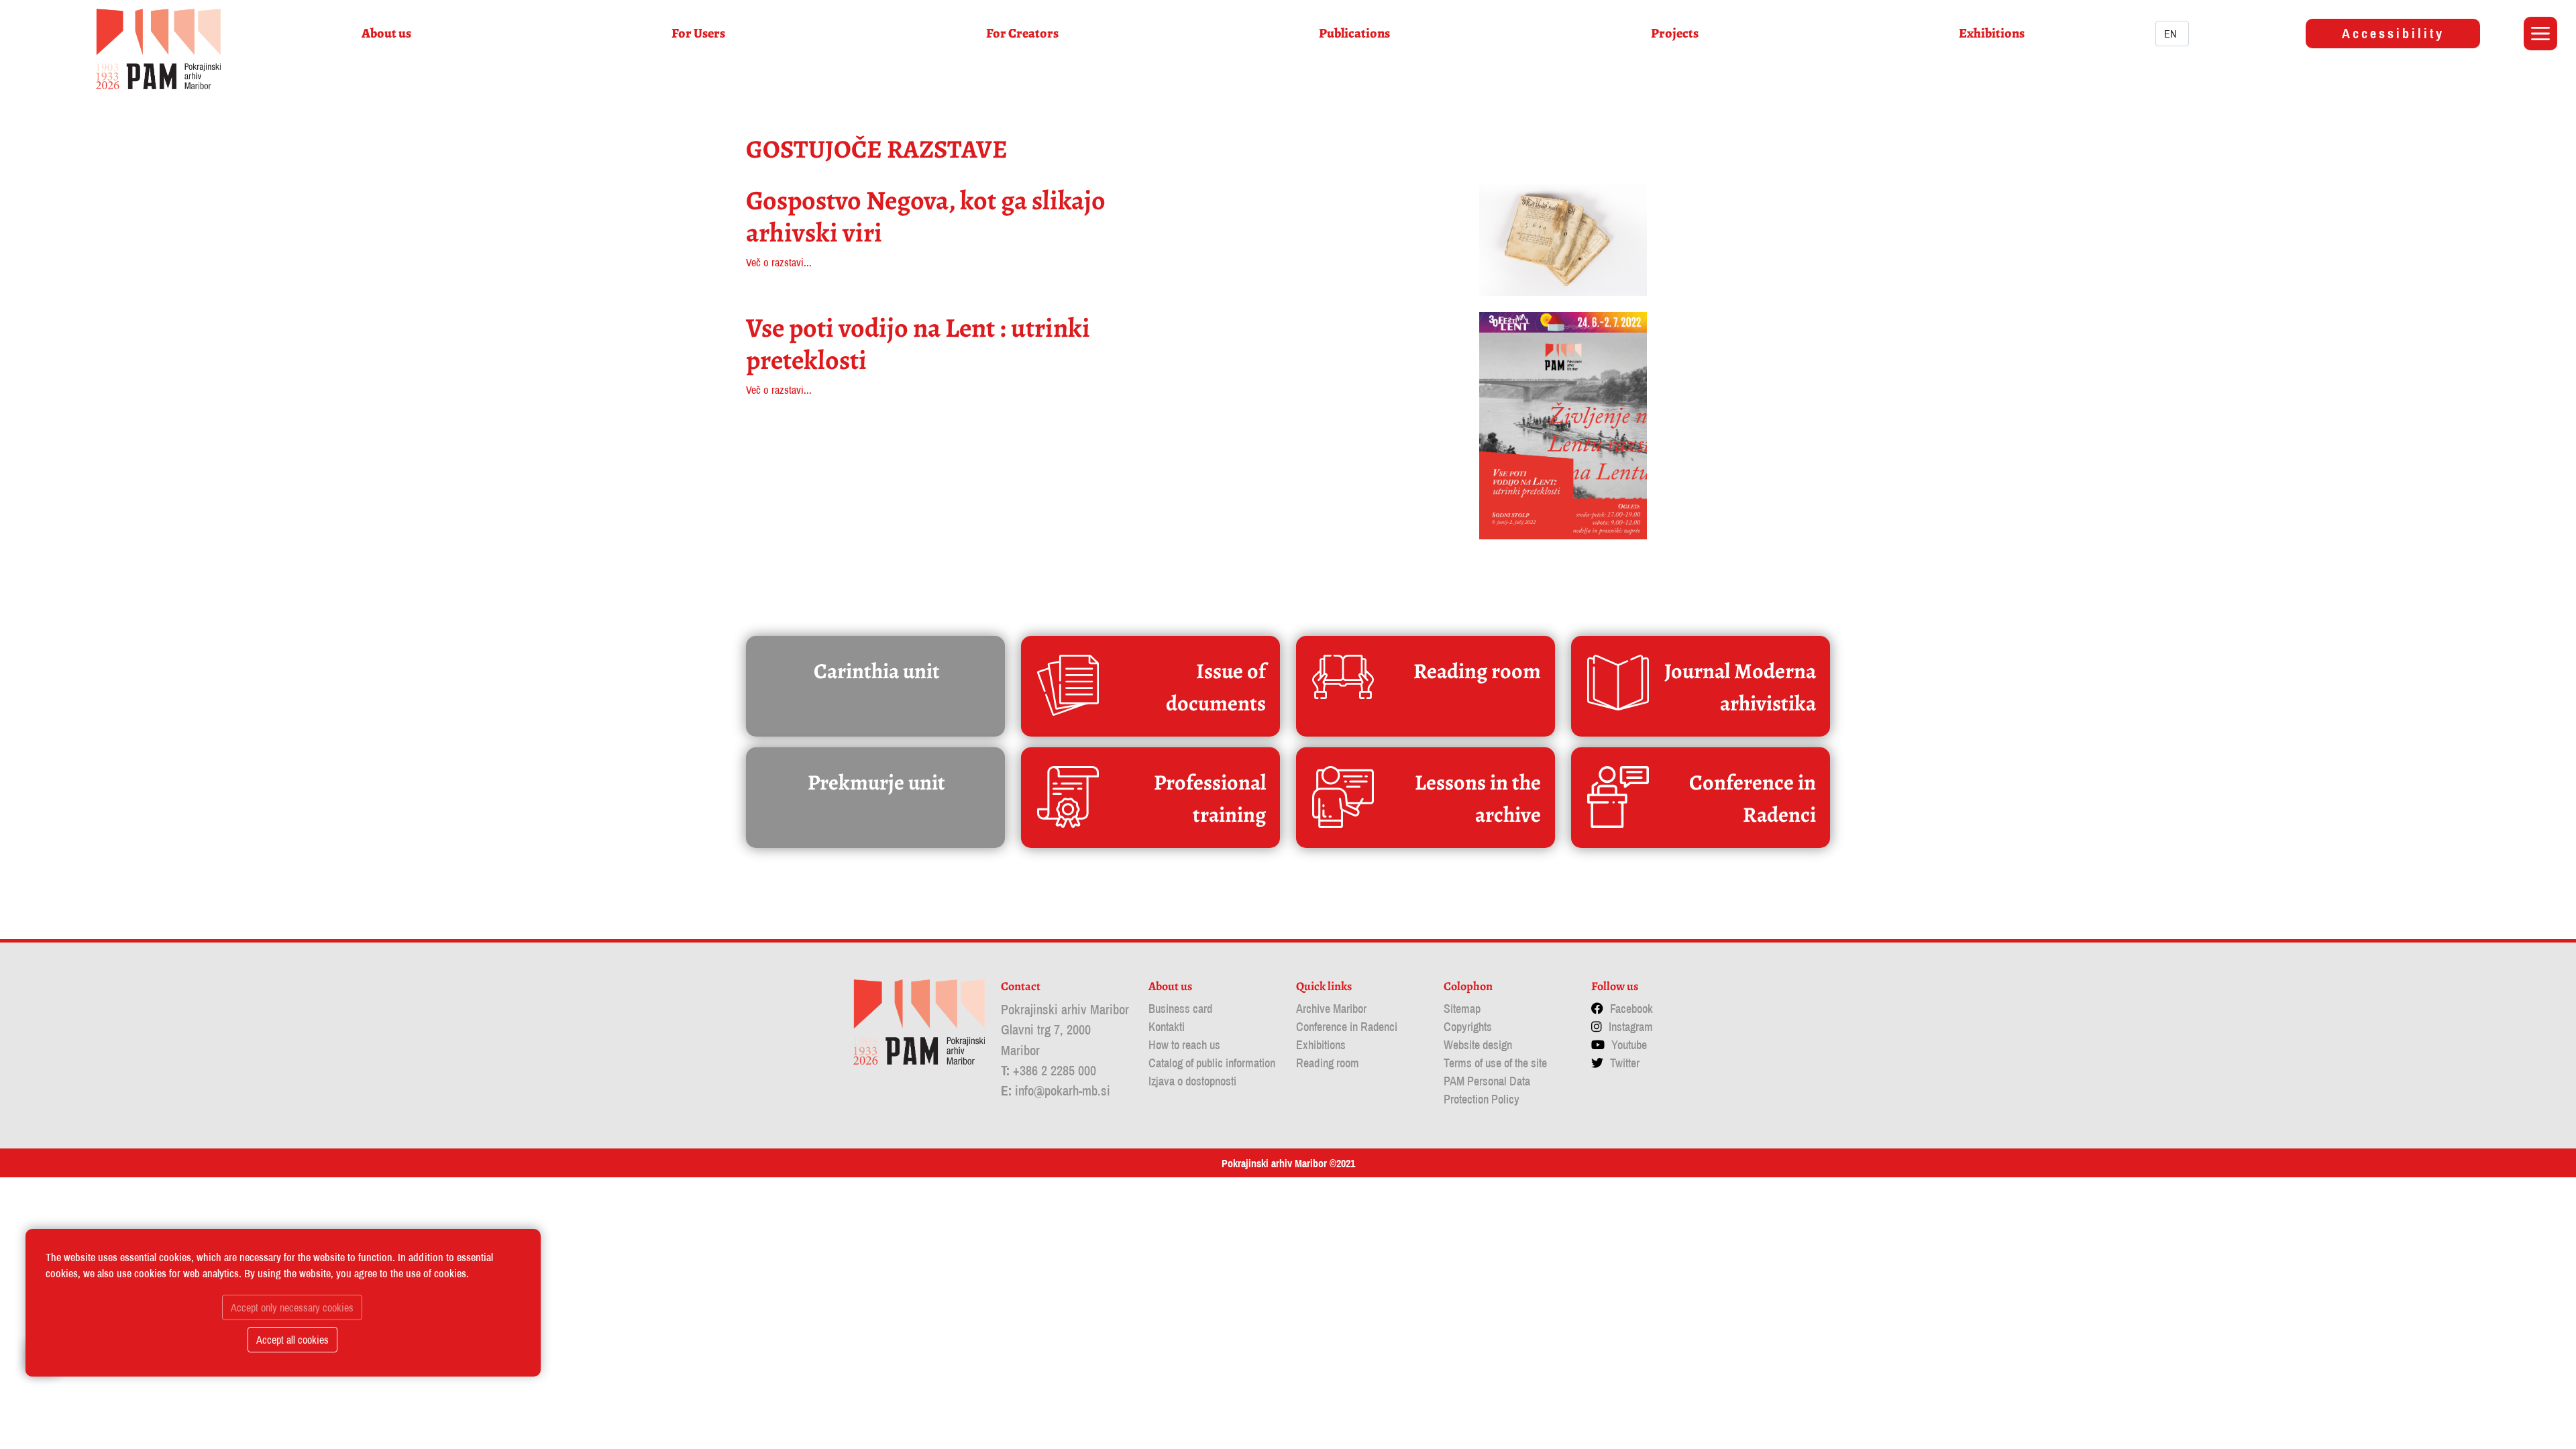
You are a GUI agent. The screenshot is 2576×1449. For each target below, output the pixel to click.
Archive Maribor (1331, 1009)
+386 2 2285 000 (1055, 1070)
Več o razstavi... (779, 262)
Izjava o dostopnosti (1192, 1081)
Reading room (1328, 1063)
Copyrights (1468, 1027)
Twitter (1625, 1063)
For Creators (1022, 33)
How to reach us (1184, 1045)
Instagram (1631, 1027)
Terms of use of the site (1495, 1063)
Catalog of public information (1212, 1063)
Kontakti (1167, 1027)
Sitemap (1462, 1009)
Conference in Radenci (1347, 1027)
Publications (1354, 33)
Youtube (1629, 1045)
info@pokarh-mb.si (1063, 1090)
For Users (698, 33)
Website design (1478, 1045)
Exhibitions (1992, 33)
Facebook (1631, 1009)
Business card (1180, 1009)
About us (386, 33)
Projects (1675, 33)
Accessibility (2393, 33)
